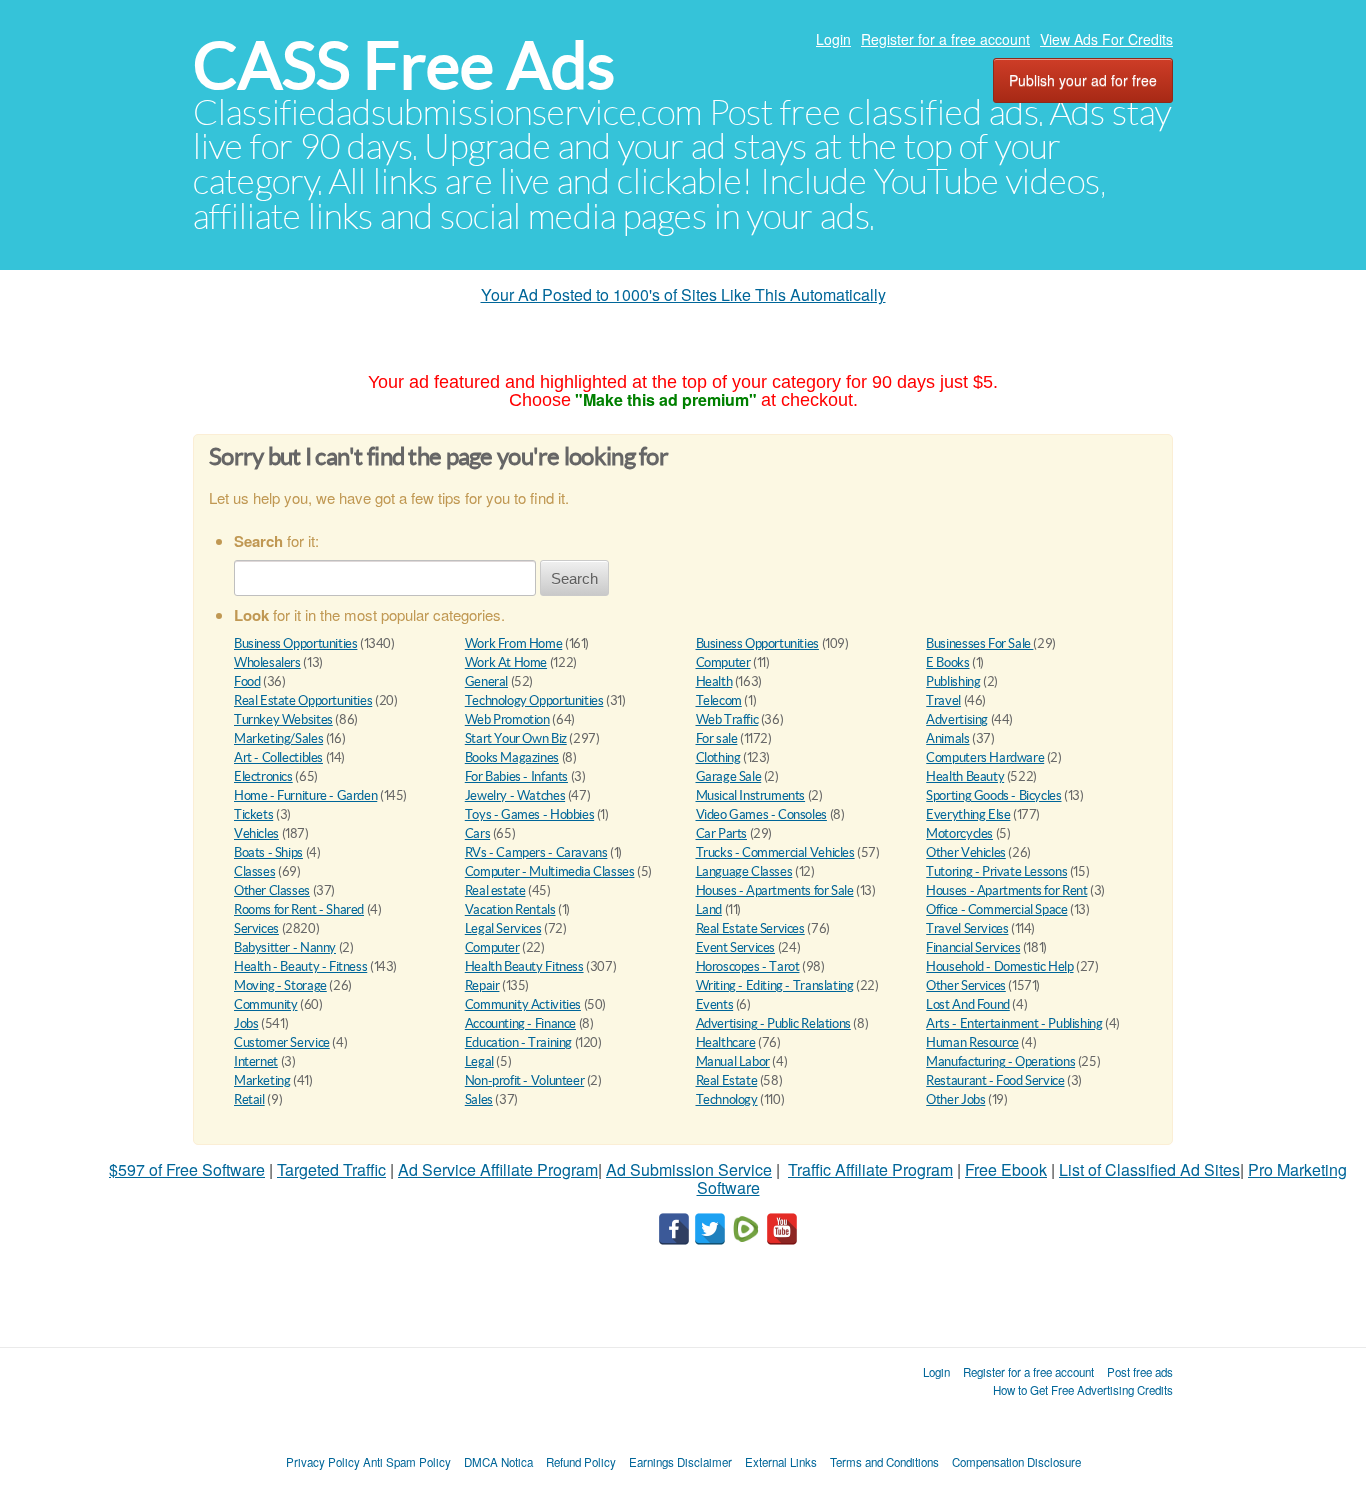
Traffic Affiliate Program (870, 1169)
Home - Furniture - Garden (305, 795)
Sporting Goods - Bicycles (993, 795)
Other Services (966, 985)
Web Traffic (727, 719)
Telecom (719, 700)
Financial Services (973, 947)
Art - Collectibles (278, 757)
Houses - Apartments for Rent (1006, 890)
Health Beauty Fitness (524, 966)
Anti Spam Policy (407, 1462)
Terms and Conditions (884, 1462)
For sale (717, 738)
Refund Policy (581, 1462)
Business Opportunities (295, 643)
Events (715, 1004)
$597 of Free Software (187, 1169)
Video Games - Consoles (761, 814)
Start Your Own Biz (516, 738)
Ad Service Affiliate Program (498, 1169)
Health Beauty (965, 776)
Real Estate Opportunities (303, 700)
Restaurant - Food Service (995, 1080)
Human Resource (972, 1042)
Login (833, 39)
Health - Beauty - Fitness (300, 966)
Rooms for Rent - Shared (299, 909)
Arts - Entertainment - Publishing (1014, 1023)
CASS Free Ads (404, 65)
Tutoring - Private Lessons (996, 871)
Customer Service (282, 1042)
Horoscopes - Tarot (748, 966)
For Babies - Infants (516, 776)
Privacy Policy (323, 1462)
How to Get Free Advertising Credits (1083, 1390)
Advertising (957, 719)
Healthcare (726, 1042)
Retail (249, 1099)
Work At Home (506, 662)
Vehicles (256, 833)
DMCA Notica (498, 1462)
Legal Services (503, 928)
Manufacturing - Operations (1000, 1061)
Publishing (953, 681)
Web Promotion (507, 719)
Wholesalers (267, 662)
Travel (943, 700)
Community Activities (523, 1004)
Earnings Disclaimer (680, 1462)
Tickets (253, 814)
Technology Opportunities (534, 700)
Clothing (718, 757)
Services (256, 928)
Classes (254, 871)
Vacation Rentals (510, 909)
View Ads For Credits (1106, 39)
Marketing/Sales (278, 738)
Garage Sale (729, 776)
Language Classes (744, 871)
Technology (727, 1099)
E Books (947, 662)
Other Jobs (955, 1099)
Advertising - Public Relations (773, 1023)
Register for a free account (945, 39)
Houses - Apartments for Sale (775, 890)
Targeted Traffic (331, 1169)
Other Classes (272, 890)
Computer (723, 662)
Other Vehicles (966, 852)
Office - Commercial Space (996, 909)
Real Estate (727, 1080)
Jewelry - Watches (515, 795)
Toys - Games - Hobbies (529, 814)
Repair (482, 985)
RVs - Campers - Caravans (536, 852)
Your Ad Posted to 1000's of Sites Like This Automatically (683, 294)
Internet (256, 1061)
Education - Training (518, 1042)
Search (574, 578)
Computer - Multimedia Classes (550, 871)
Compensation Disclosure (1016, 1462)
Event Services (736, 947)
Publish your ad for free (1083, 80)
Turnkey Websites (283, 719)
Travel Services (967, 928)
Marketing (262, 1080)
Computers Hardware (985, 757)
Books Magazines (512, 757)
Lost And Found (968, 1004)
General (486, 681)
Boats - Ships (268, 852)
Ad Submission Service (689, 1169)
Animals (947, 738)
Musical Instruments (751, 795)
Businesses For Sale (979, 643)
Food (247, 681)
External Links (781, 1462)
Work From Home (514, 643)
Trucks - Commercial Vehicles (775, 852)
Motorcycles (959, 833)
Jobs (246, 1023)
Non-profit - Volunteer (524, 1080)
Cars (477, 833)
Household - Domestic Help (999, 966)
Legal (479, 1061)
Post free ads (1140, 1372)
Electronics (263, 776)
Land (709, 909)
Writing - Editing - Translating (775, 985)
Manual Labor (733, 1061)
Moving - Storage (280, 985)
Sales (479, 1099)
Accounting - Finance (520, 1023)
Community (266, 1004)
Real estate (495, 890)
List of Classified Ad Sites (1149, 1169)
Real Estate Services (750, 928)
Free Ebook (1006, 1169)
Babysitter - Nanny (285, 947)
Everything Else (968, 814)
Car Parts (722, 833)
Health (714, 681)
